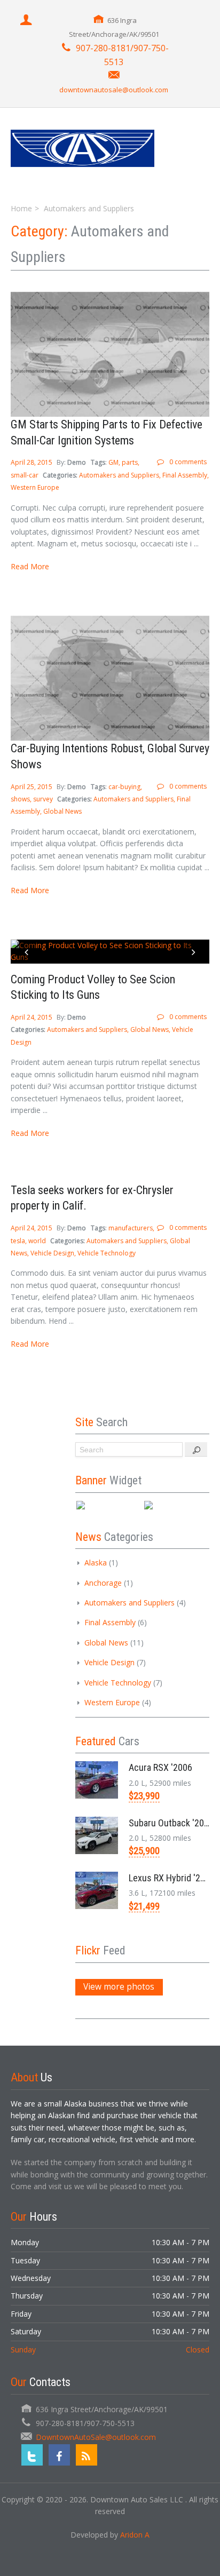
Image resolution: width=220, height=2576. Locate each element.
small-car (25, 475)
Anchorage (103, 1583)
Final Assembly (185, 475)
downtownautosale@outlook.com (114, 90)
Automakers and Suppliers (119, 475)
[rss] (87, 2455)
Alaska (96, 1563)
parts (130, 462)
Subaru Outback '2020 (171, 1823)
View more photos (119, 1987)
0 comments (188, 462)
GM (113, 462)
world (37, 1241)
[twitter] (32, 2455)
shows (20, 799)
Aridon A (135, 2535)
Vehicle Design (52, 1253)
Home (21, 208)
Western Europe (35, 487)
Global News (62, 811)
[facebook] (59, 2455)
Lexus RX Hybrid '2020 (172, 1878)
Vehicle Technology (107, 1253)
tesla (18, 1241)
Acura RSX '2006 (160, 1767)
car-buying (124, 787)
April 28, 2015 (32, 462)
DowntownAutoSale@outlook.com (96, 2437)
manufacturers (131, 1228)
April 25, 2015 (32, 787)
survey (43, 799)
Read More (30, 566)
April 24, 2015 (32, 1017)
